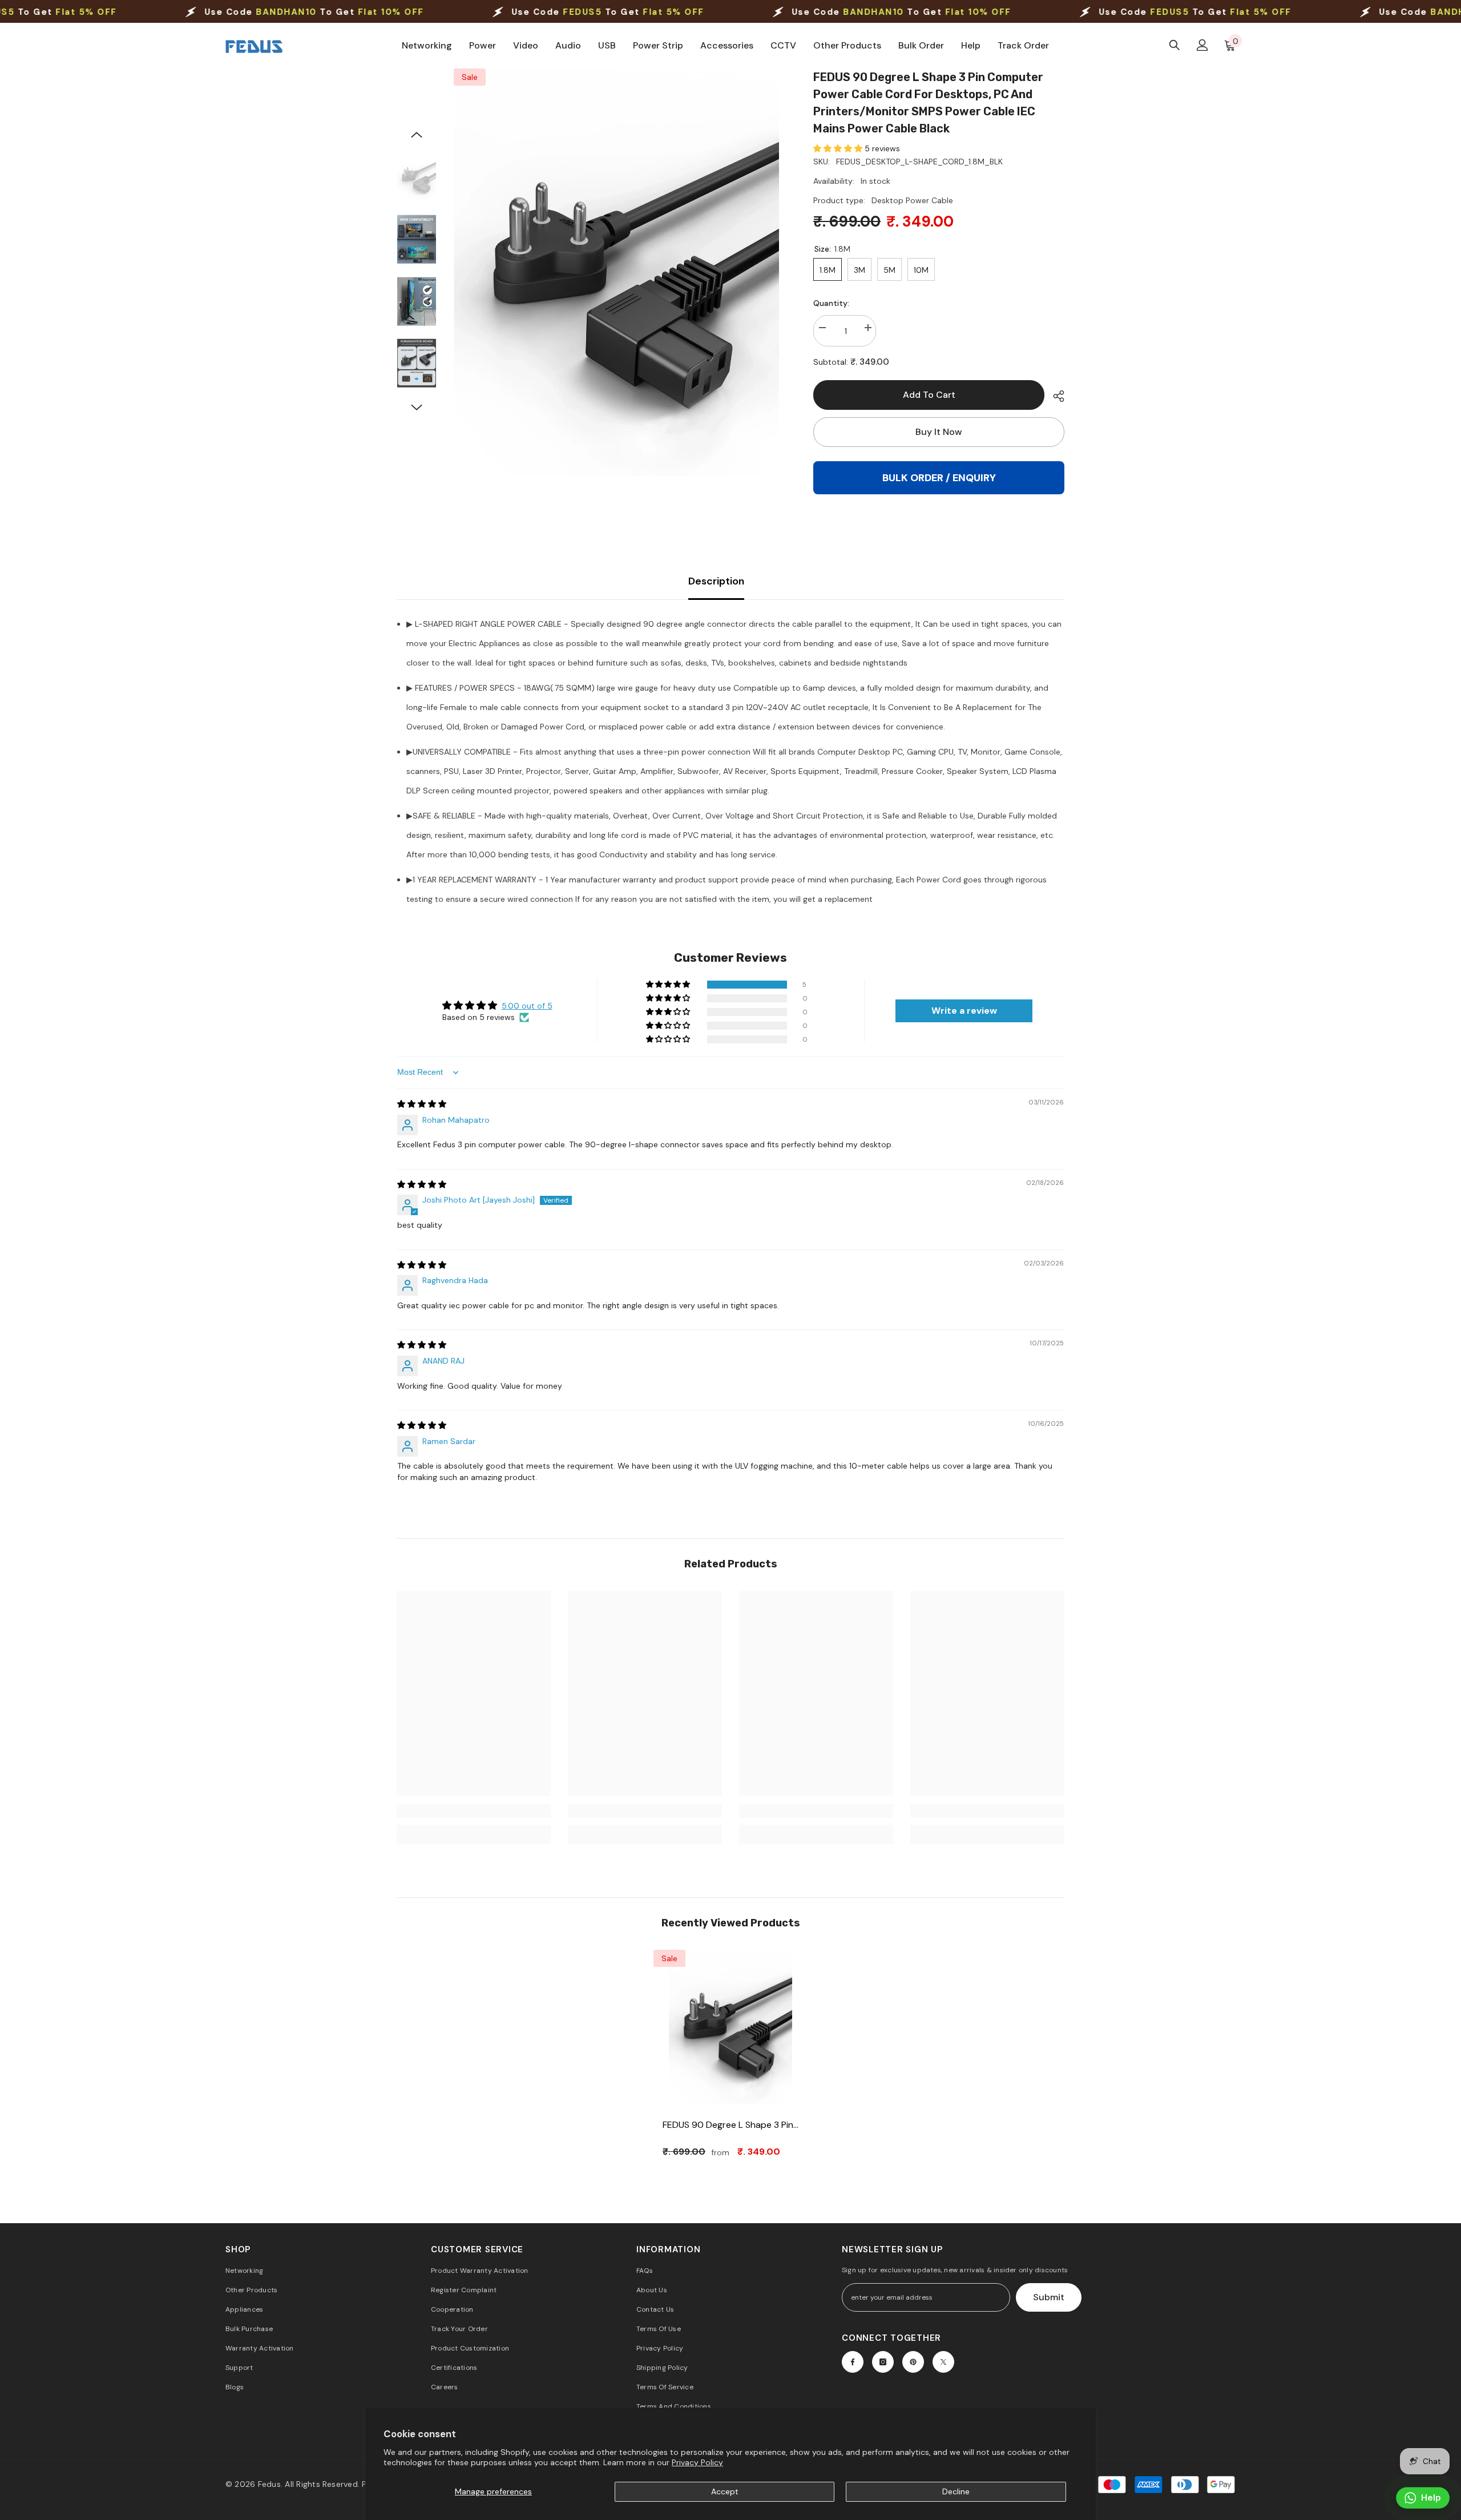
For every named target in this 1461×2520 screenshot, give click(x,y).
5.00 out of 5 (527, 1006)
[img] (422, 1104)
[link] (474, 1811)
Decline (956, 2491)
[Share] (1054, 396)
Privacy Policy (697, 2462)
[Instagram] (883, 2362)
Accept (725, 2491)
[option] (617, 272)
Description (716, 581)
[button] (417, 135)
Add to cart (929, 395)
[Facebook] (853, 2362)
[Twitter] (943, 2362)
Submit (1049, 2297)
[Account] (1202, 45)
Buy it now (939, 432)
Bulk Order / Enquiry (939, 478)
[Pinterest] (913, 2362)
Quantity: (831, 303)
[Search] (1175, 45)
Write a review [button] (964, 1011)
